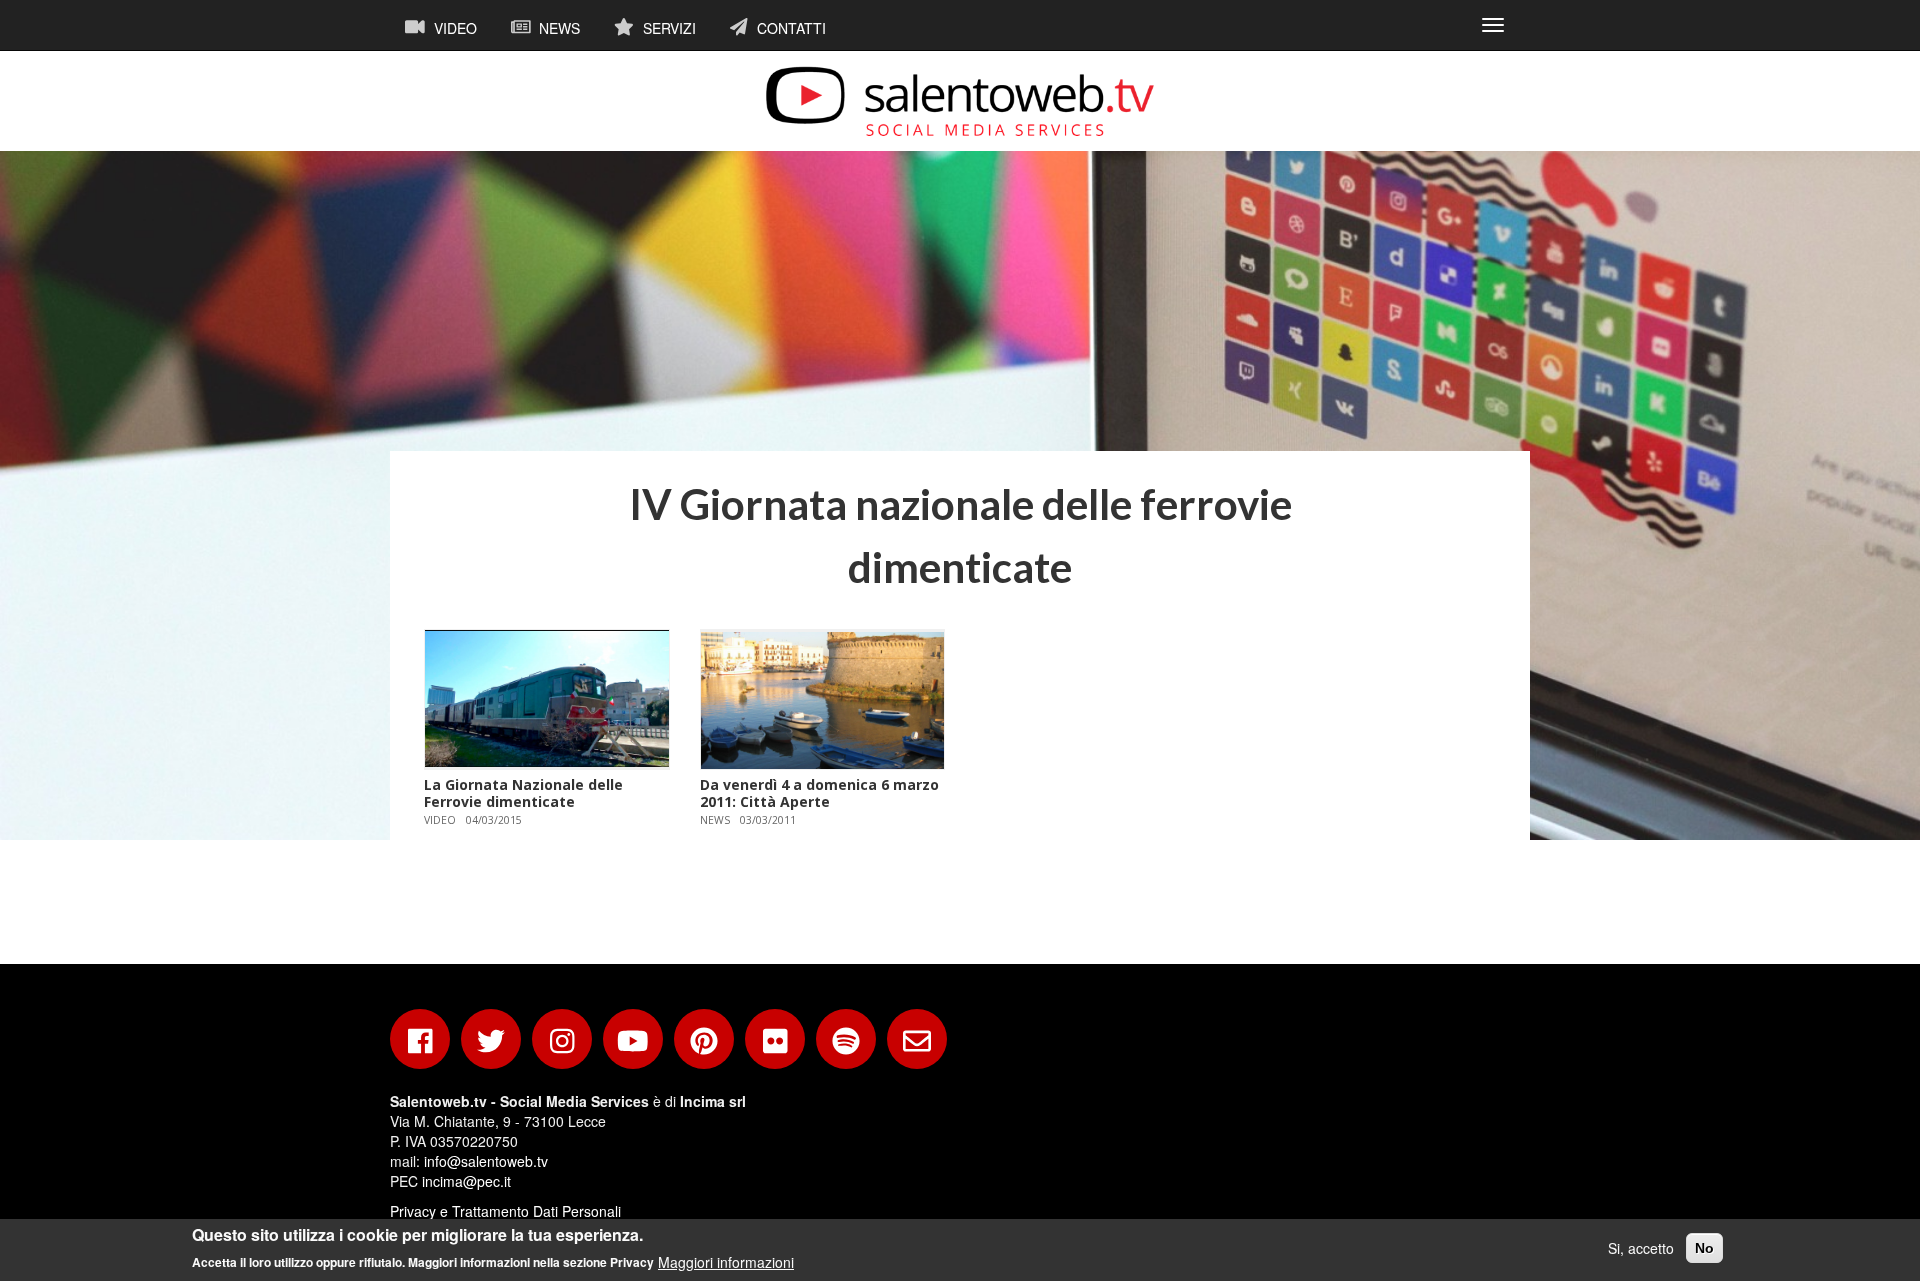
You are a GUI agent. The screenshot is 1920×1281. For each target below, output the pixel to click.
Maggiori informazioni (726, 1261)
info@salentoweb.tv (486, 1161)
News (557, 28)
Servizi (667, 28)
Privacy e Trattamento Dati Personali (505, 1211)
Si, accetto (1641, 1248)
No (1704, 1248)
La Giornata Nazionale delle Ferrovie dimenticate (523, 793)
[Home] (960, 101)
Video (453, 28)
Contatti (789, 28)
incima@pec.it (466, 1181)
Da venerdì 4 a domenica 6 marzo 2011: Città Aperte (819, 793)
